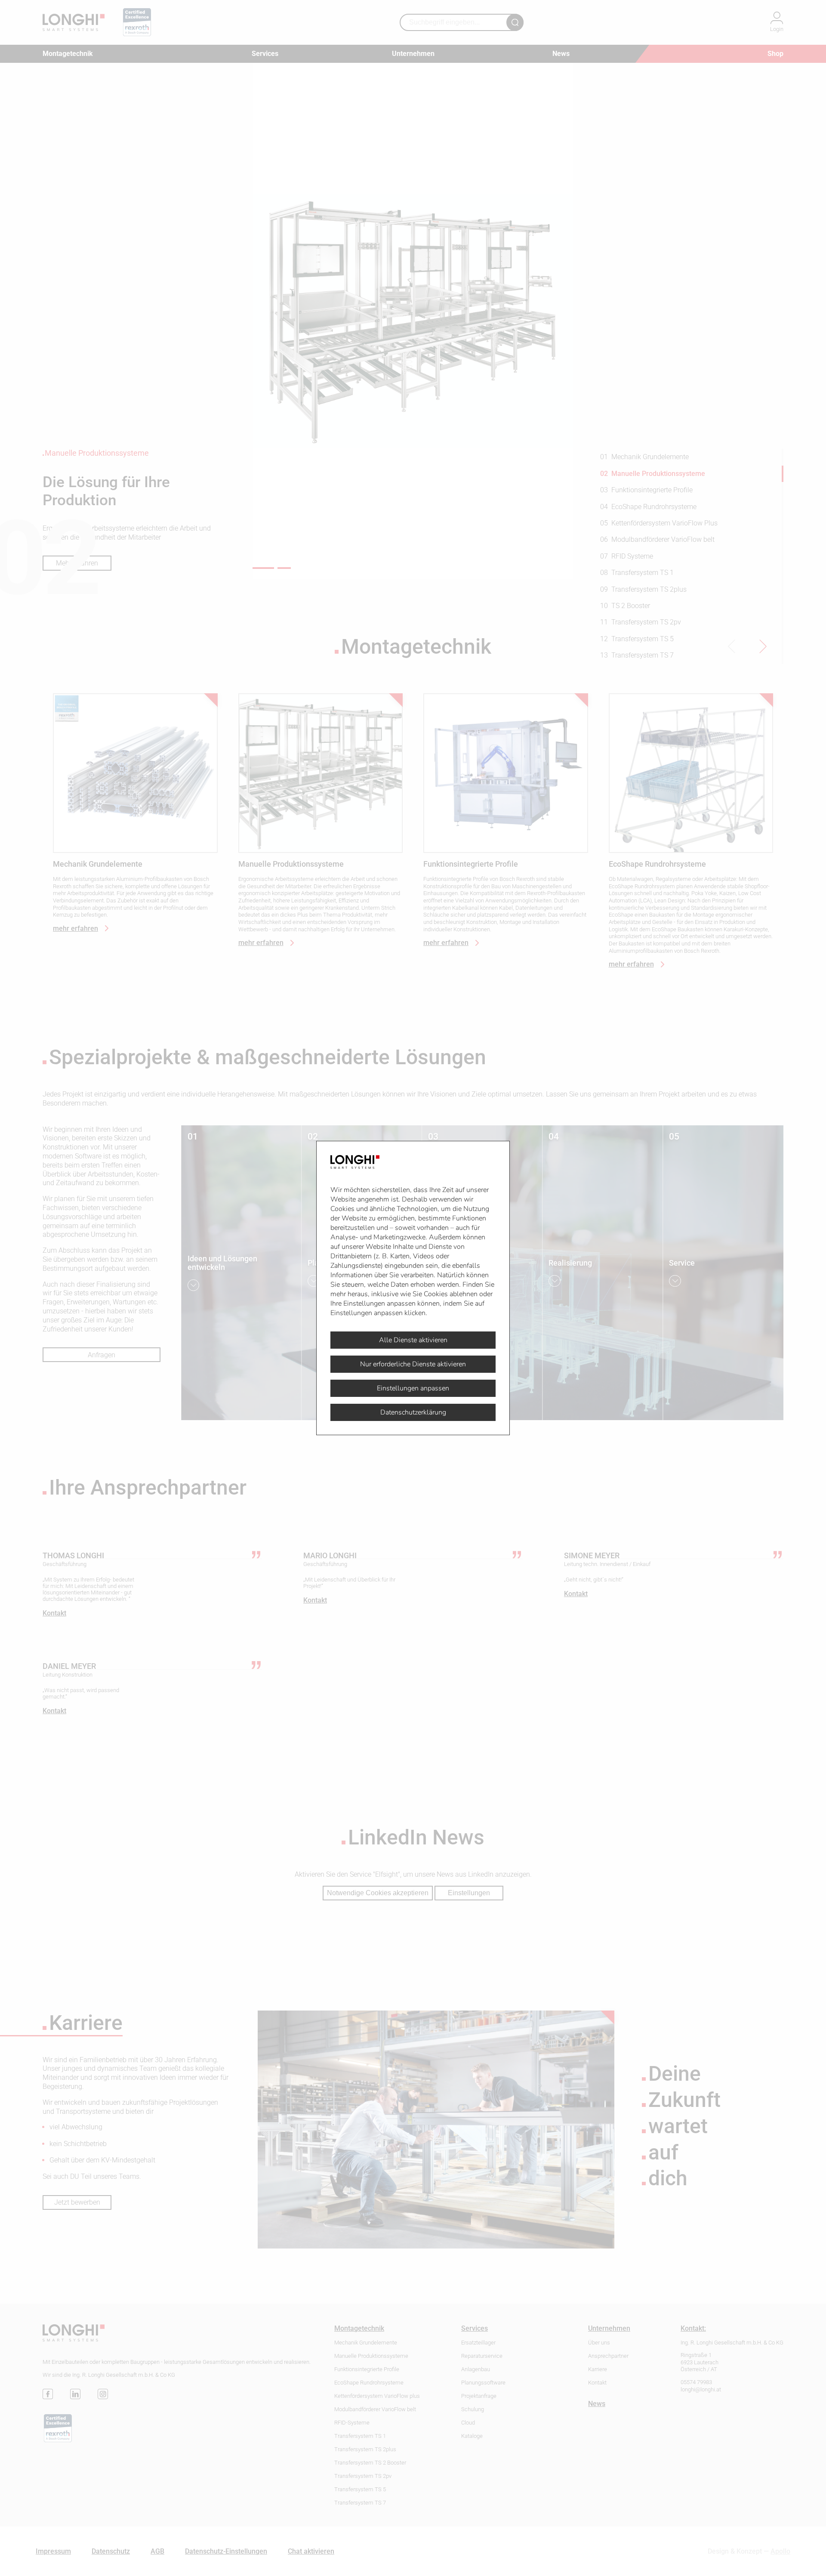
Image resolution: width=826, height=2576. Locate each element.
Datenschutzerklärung (413, 1412)
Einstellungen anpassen (413, 1388)
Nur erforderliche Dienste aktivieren (413, 1364)
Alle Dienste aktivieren (413, 1340)
